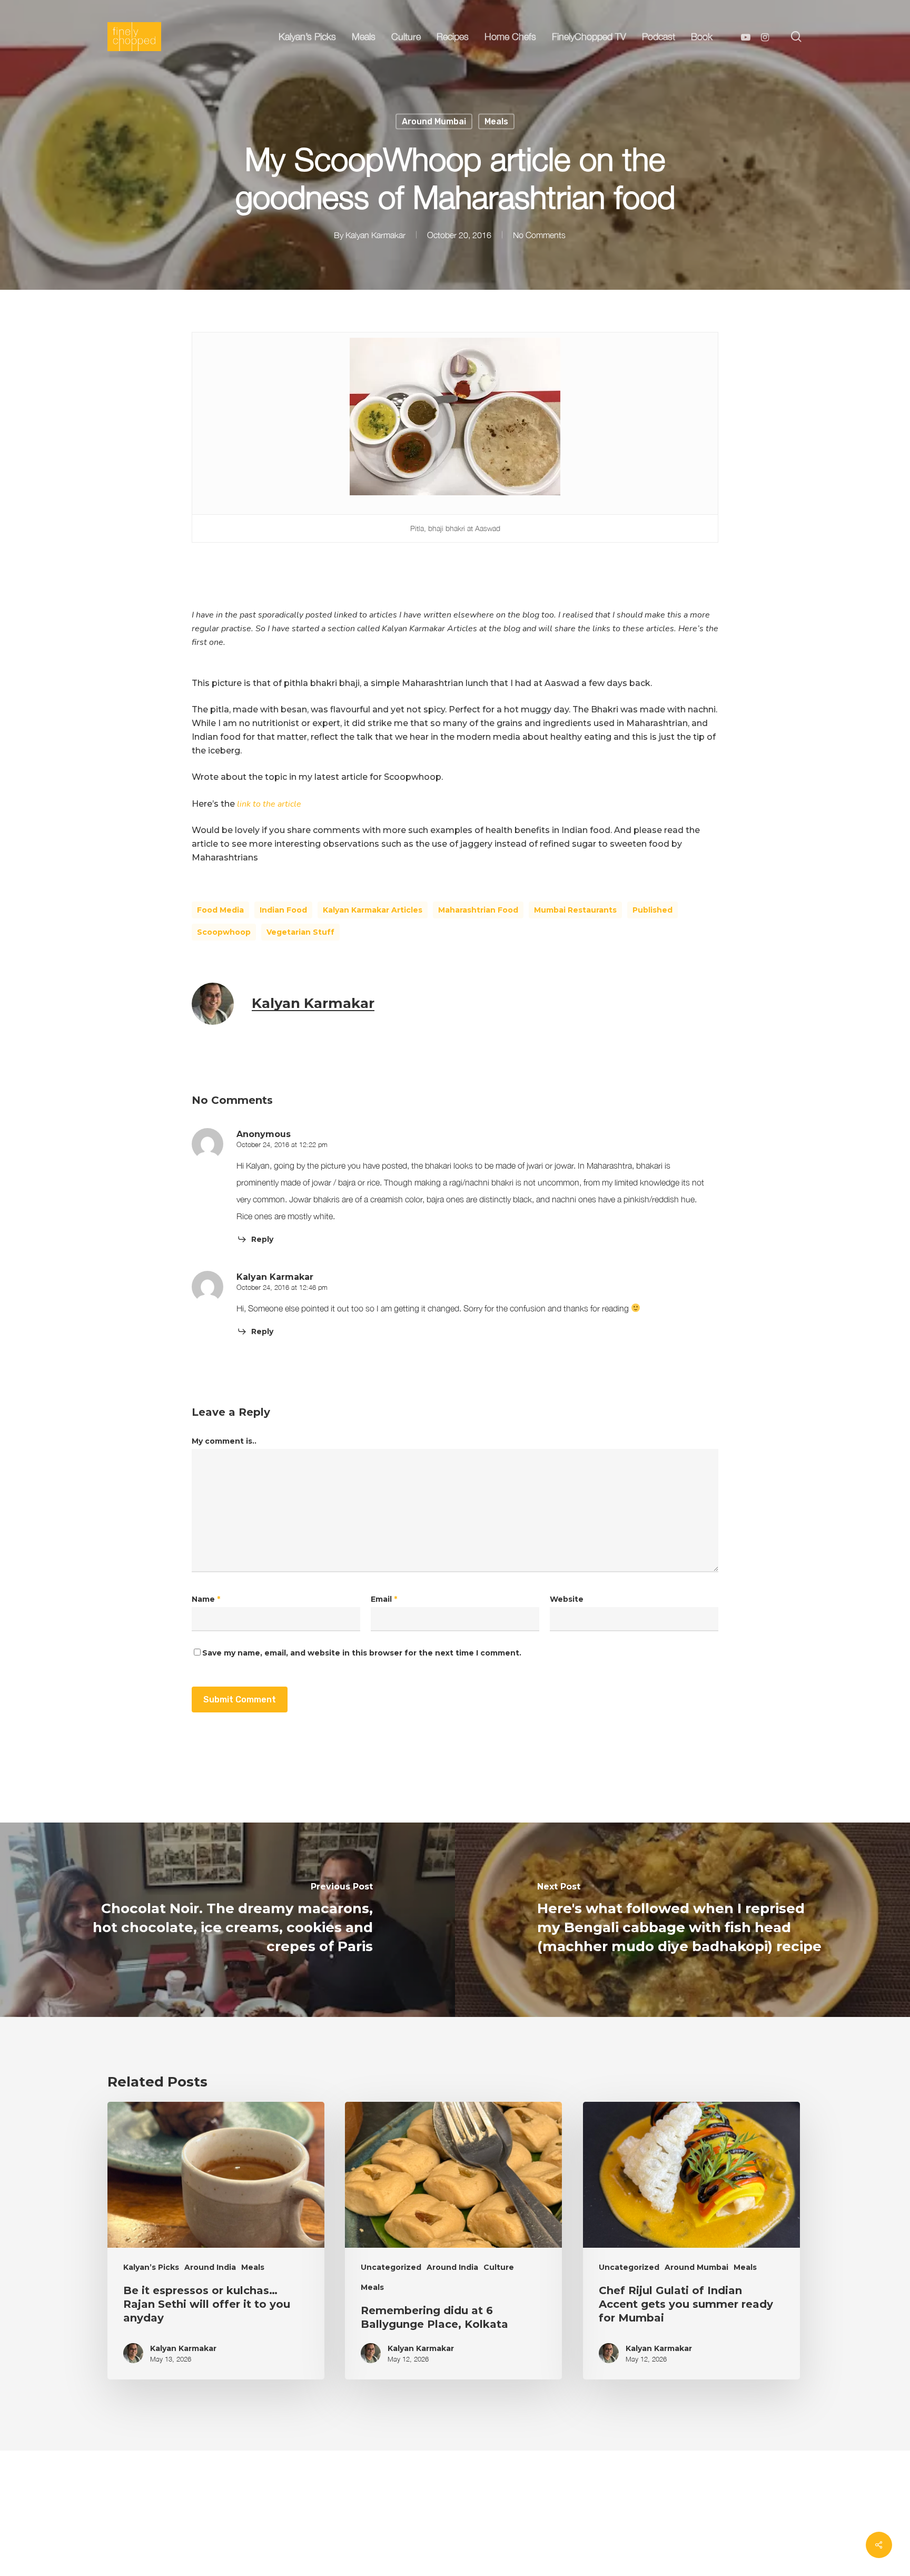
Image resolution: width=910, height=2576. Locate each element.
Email (384, 1599)
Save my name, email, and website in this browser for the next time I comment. (362, 1653)
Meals (496, 121)
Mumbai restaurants (575, 910)
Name (206, 1599)
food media (220, 910)
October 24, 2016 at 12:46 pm (282, 1287)
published (652, 910)
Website (567, 1599)
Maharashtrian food (478, 910)
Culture (499, 2267)
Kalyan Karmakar (375, 235)
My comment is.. (224, 1441)
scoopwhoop (224, 932)
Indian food (283, 910)
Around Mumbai (434, 121)
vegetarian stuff (300, 932)
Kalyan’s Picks (151, 2267)
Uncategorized (391, 2267)
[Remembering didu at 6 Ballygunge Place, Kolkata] (453, 2241)
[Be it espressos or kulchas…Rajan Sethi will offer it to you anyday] (216, 2241)
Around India (210, 2267)
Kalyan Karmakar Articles (373, 910)
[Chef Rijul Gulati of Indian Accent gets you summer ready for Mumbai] (691, 2241)
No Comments (539, 235)
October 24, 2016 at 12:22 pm (282, 1144)
